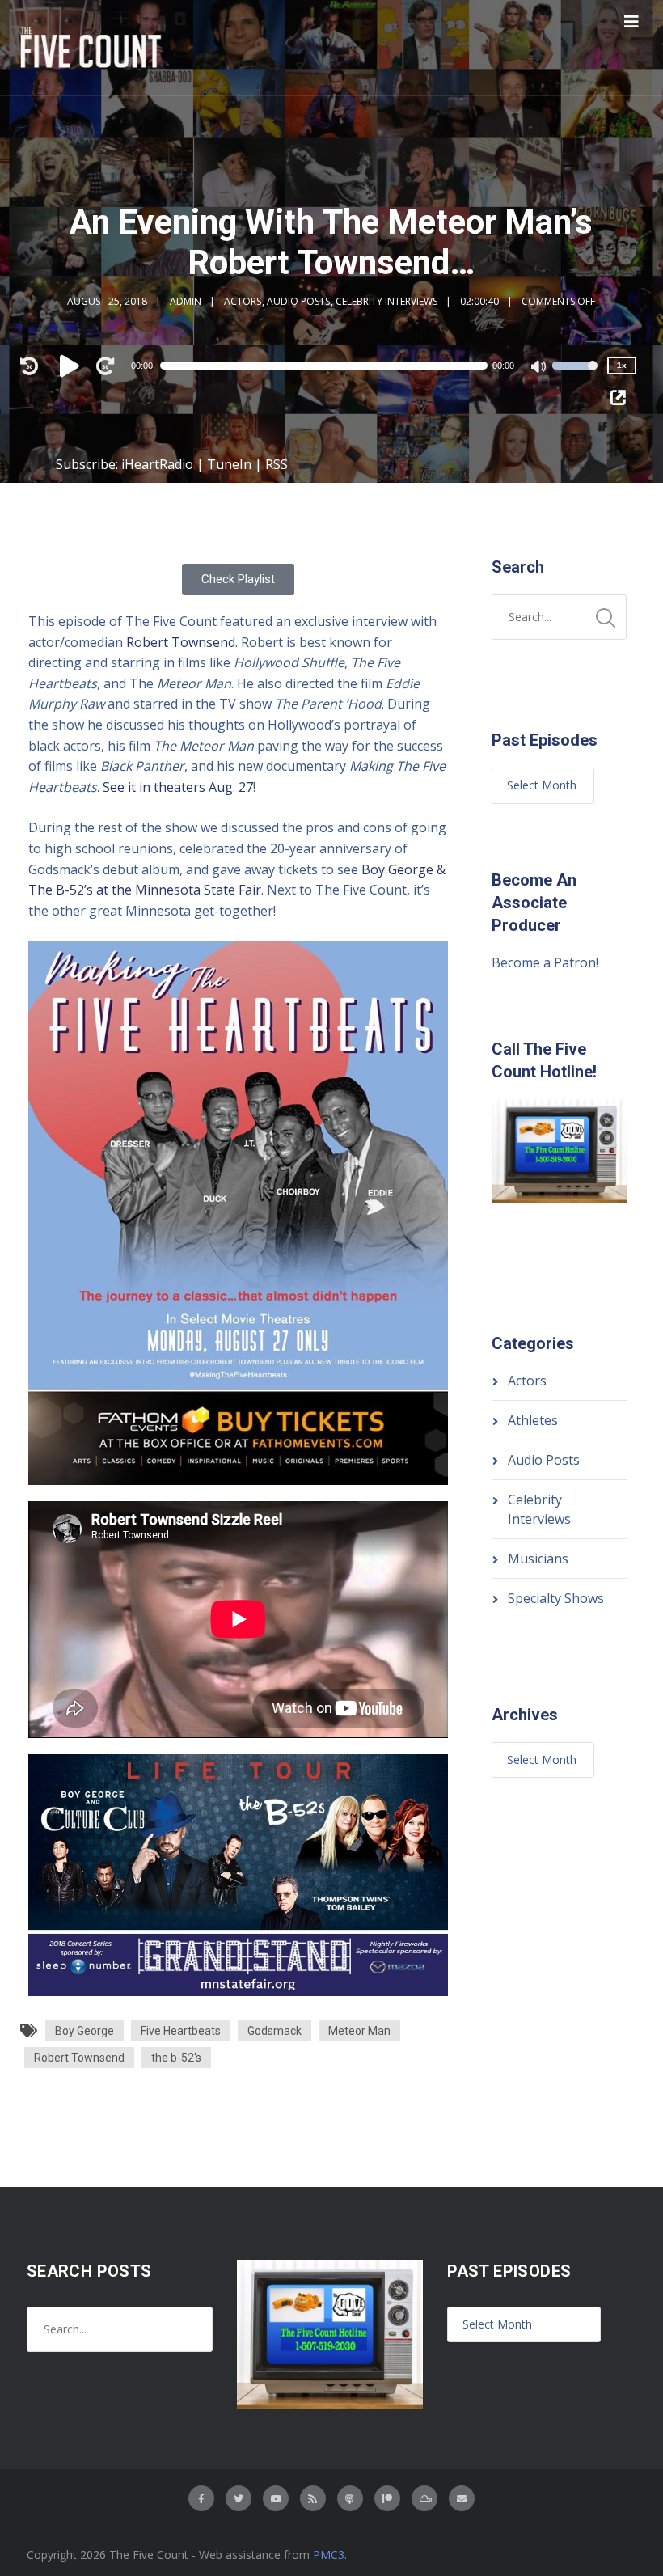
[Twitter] (239, 2498)
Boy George (84, 2031)
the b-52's (176, 2058)
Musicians (538, 1559)
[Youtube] (276, 2498)
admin (186, 301)
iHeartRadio (157, 464)
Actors (243, 301)
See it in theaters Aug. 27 (178, 787)
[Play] (72, 366)
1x (622, 365)
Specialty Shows (556, 1598)
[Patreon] (387, 2498)
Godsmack (274, 2031)
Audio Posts (298, 301)
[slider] (575, 376)
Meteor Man (359, 2031)
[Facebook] (201, 2498)
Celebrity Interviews (386, 301)
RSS (277, 464)
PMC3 (329, 2555)
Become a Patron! (545, 962)
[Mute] (539, 368)
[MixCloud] (424, 2498)
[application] (332, 366)
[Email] (462, 2498)
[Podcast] (350, 2498)
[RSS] (313, 2498)
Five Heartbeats (181, 2031)
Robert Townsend (181, 642)
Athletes (533, 1420)
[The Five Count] (93, 48)
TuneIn (229, 464)
